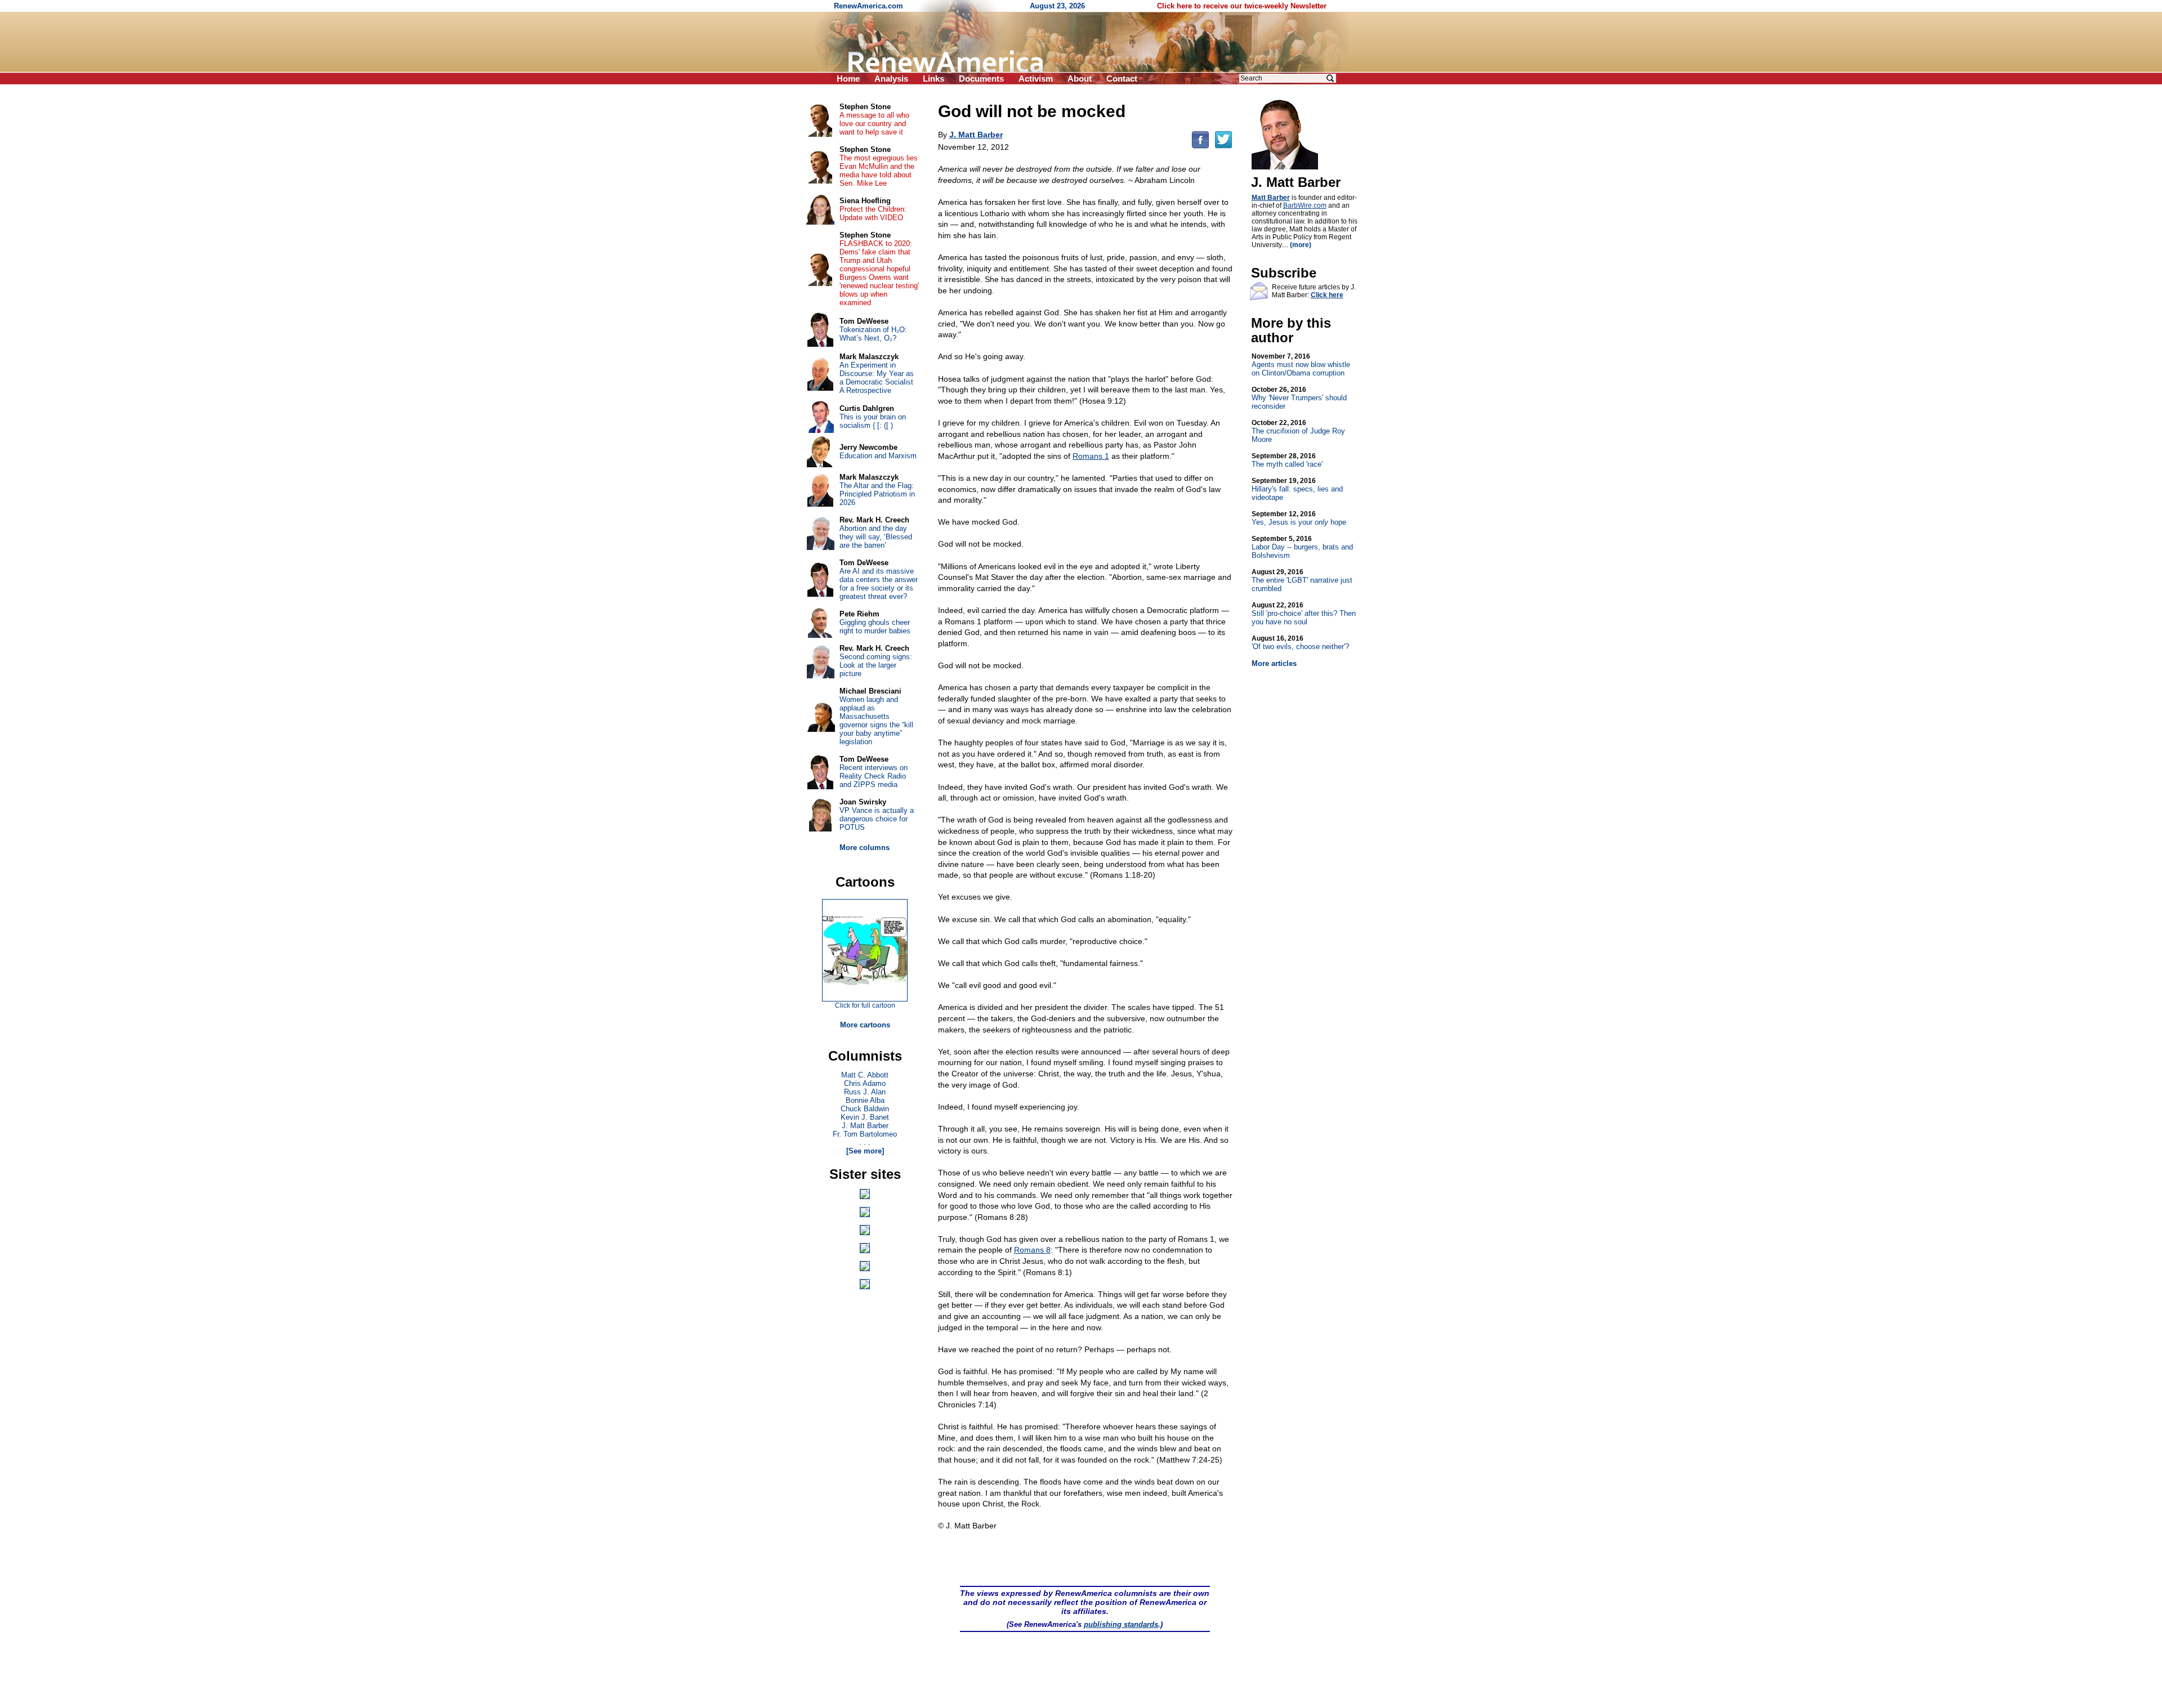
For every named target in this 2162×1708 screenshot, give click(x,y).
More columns (865, 848)
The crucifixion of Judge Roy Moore (1298, 431)
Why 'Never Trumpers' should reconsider (1299, 398)
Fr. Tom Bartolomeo (865, 1134)
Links (933, 79)
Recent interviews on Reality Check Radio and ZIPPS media (874, 776)
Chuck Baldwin (865, 1109)
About (1080, 79)
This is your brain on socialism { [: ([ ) (873, 421)
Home (848, 79)
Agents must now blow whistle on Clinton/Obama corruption (1301, 365)
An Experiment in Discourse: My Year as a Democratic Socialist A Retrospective (877, 378)
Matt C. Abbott (865, 1075)
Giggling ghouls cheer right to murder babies (875, 627)
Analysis (891, 79)
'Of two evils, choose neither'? (1300, 643)
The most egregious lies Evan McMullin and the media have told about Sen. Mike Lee (879, 171)
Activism (1036, 79)
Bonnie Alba (865, 1100)
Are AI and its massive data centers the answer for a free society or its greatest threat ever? (879, 584)
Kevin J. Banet (865, 1117)
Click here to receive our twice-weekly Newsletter (1242, 6)
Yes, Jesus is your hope (1299, 518)
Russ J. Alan (865, 1092)
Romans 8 (1032, 1250)
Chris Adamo (865, 1083)
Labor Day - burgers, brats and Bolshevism (1302, 547)
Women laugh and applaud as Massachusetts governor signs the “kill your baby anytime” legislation (876, 721)
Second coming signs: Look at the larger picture (876, 665)
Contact (1122, 79)
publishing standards (1121, 1624)
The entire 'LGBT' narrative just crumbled (1302, 580)
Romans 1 (1091, 456)
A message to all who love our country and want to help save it (874, 124)
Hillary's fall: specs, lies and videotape (1297, 489)
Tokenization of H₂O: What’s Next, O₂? (873, 334)
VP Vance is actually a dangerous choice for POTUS (877, 819)
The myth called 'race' (1287, 460)
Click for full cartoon (865, 1005)
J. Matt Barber (865, 1126)
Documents (981, 79)
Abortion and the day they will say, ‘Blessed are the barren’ (876, 537)
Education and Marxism (878, 456)
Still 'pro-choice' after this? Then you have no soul (1304, 614)
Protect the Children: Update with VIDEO (873, 213)
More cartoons (865, 1025)
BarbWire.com (1305, 205)
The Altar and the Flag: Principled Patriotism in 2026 (877, 494)
